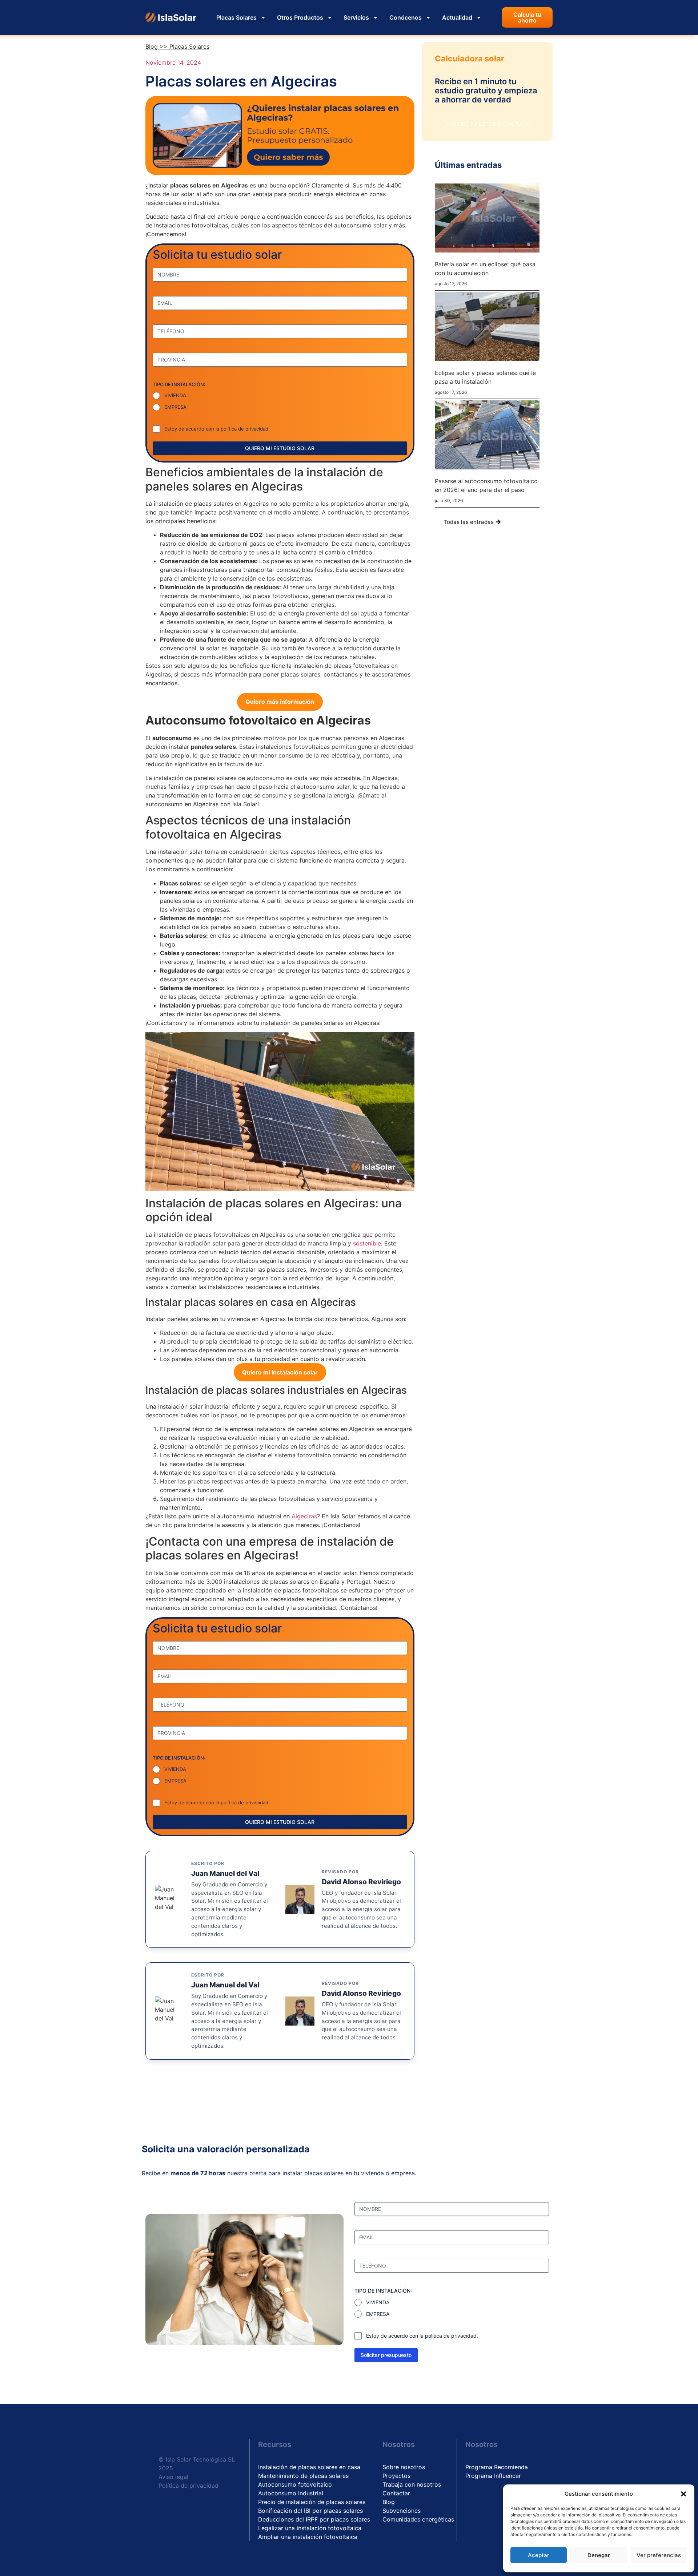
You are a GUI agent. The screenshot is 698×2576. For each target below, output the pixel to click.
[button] (683, 2494)
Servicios (356, 17)
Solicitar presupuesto (386, 2355)
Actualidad (457, 17)
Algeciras (304, 1516)
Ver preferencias (659, 2555)
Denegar (599, 2555)
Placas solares (189, 47)
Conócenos (406, 17)
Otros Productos (300, 17)
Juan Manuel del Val (225, 1873)
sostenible (367, 1243)
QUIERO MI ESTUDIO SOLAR (280, 448)
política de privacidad (244, 429)
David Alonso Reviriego (361, 1882)
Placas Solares (236, 17)
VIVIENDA (175, 395)
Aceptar (539, 2555)
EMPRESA (175, 407)
